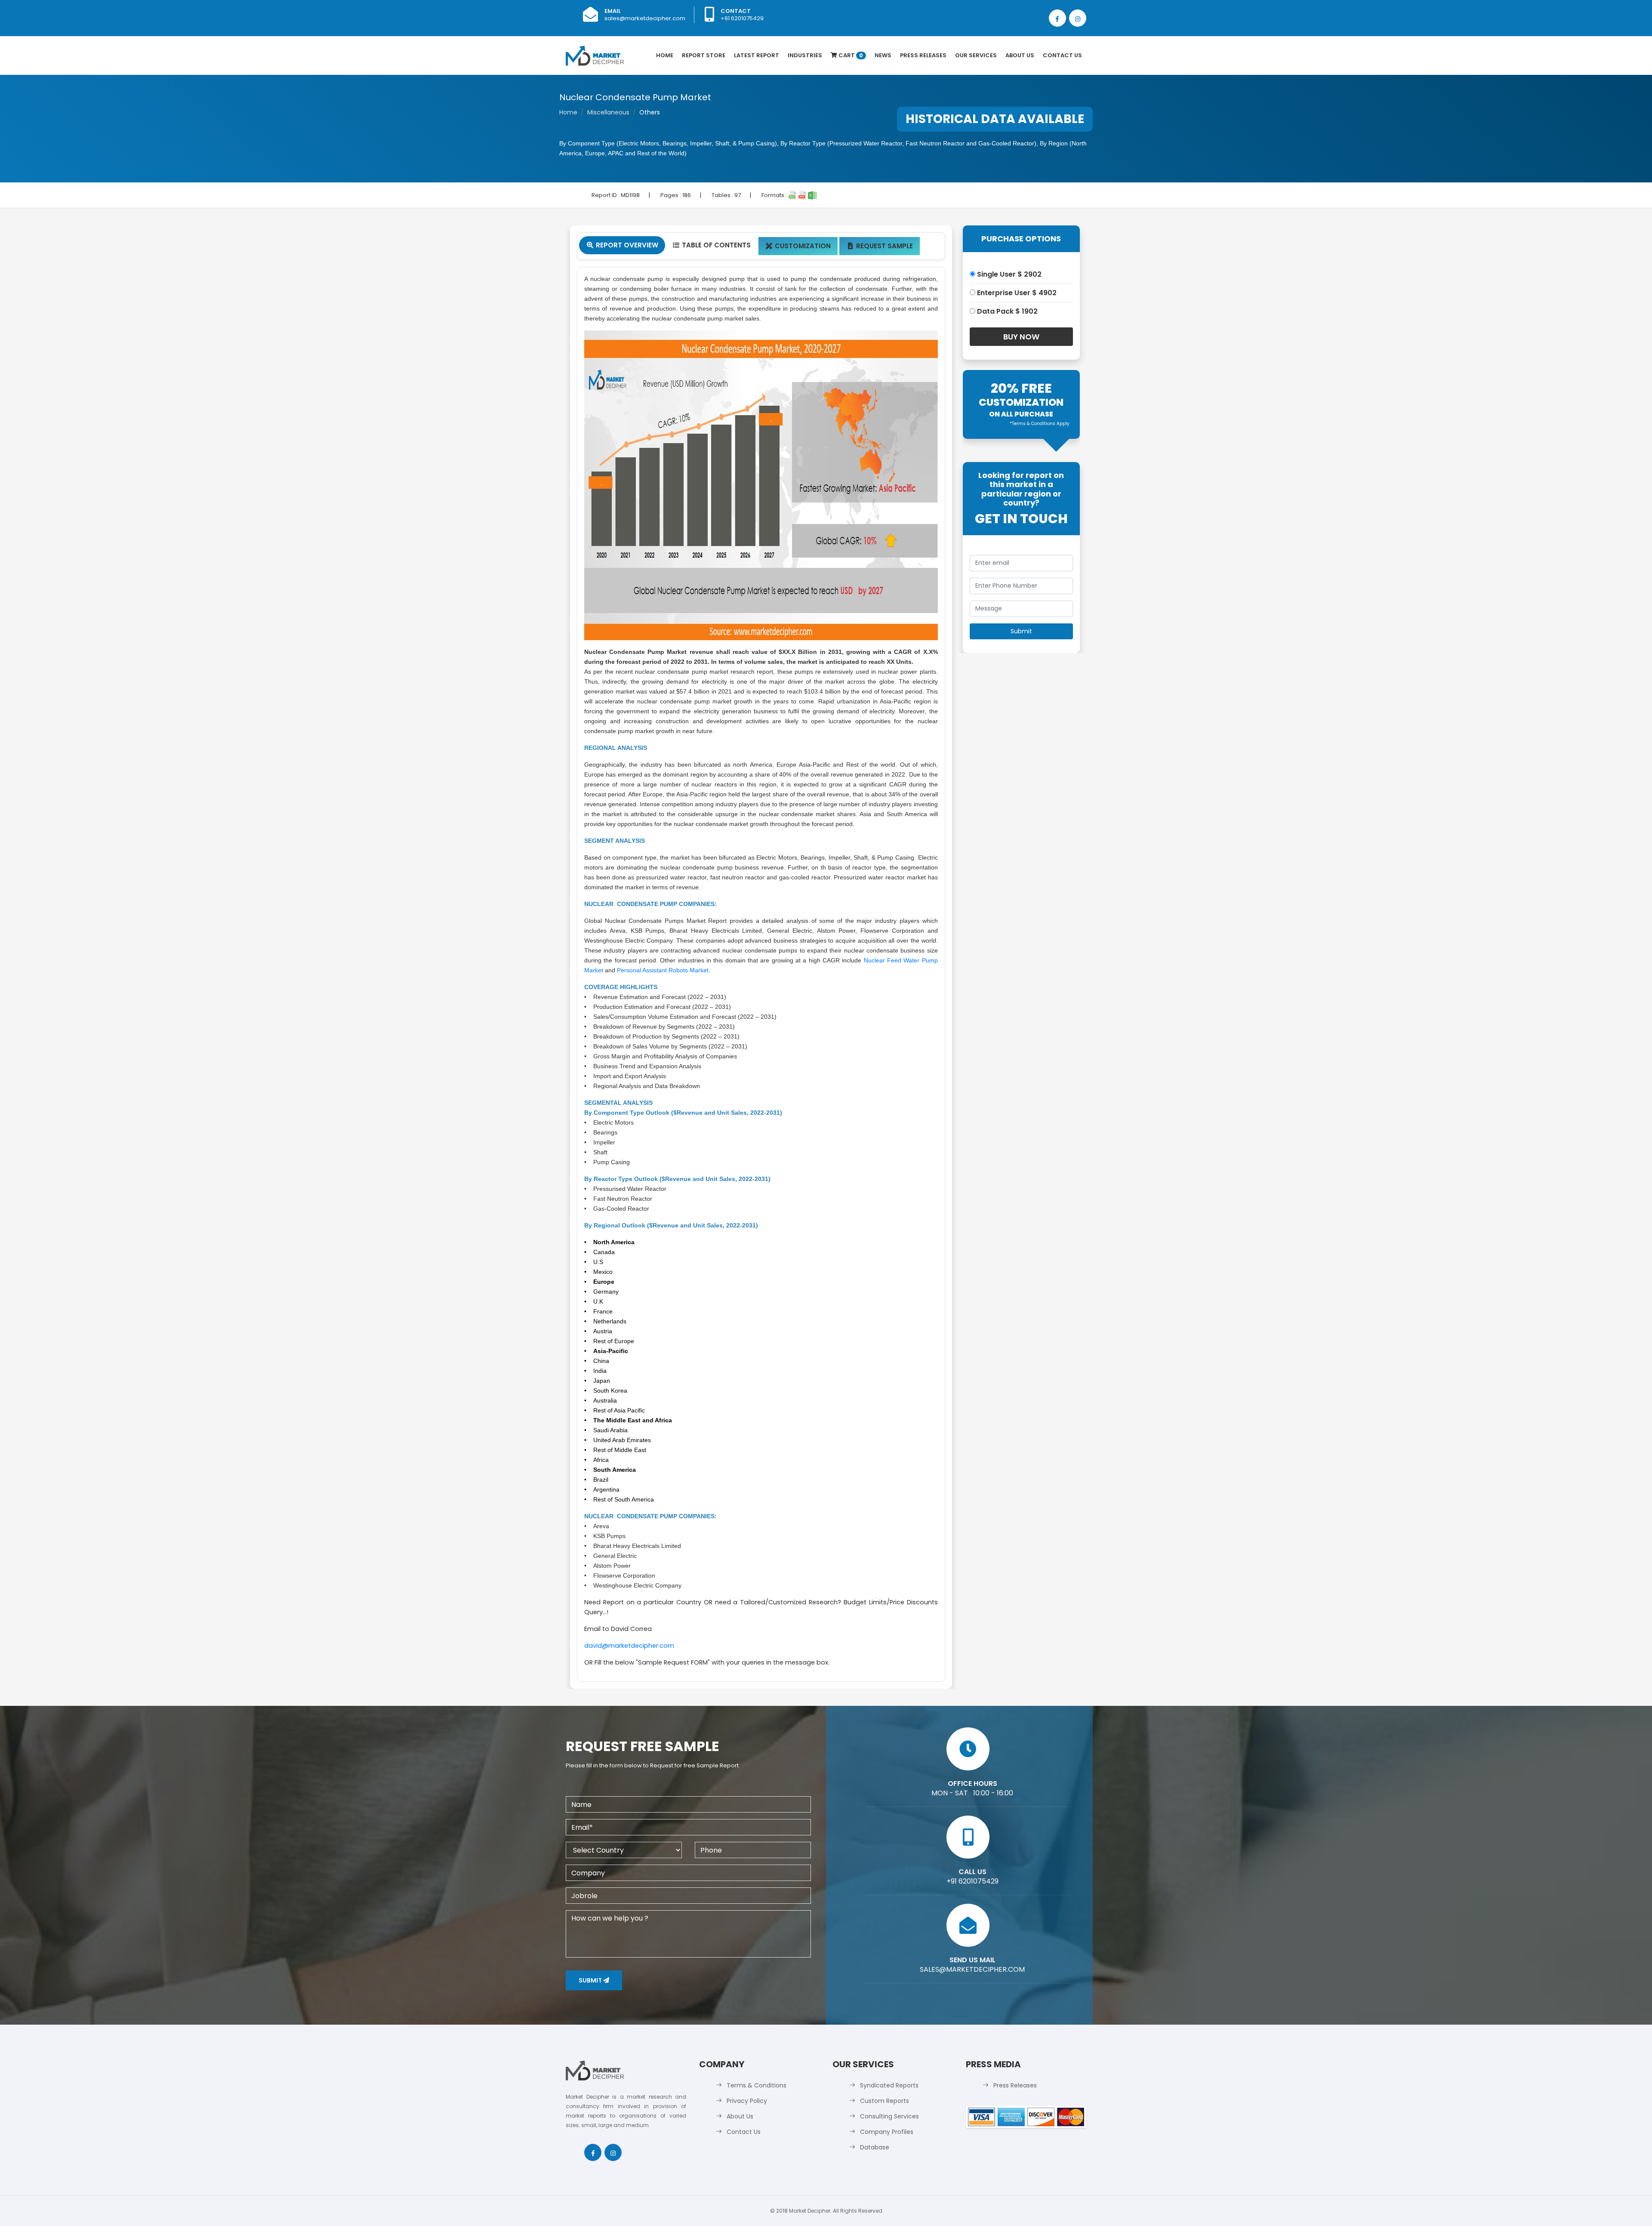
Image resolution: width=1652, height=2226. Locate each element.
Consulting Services (889, 2116)
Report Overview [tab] (623, 245)
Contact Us (1062, 55)
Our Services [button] (976, 55)
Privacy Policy (747, 2101)
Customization (798, 246)
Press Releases (923, 55)
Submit (591, 1980)
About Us (1020, 55)
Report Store (704, 55)
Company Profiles (887, 2132)
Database (875, 2147)
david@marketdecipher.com (629, 1646)
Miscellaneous (608, 112)
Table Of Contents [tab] (712, 245)
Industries (805, 55)
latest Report (757, 55)
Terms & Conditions (757, 2085)
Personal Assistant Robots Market (663, 970)
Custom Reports (885, 2101)
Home (665, 55)
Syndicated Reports (889, 2085)
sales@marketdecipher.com (645, 18)
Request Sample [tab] (880, 246)
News (883, 55)
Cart (850, 55)
